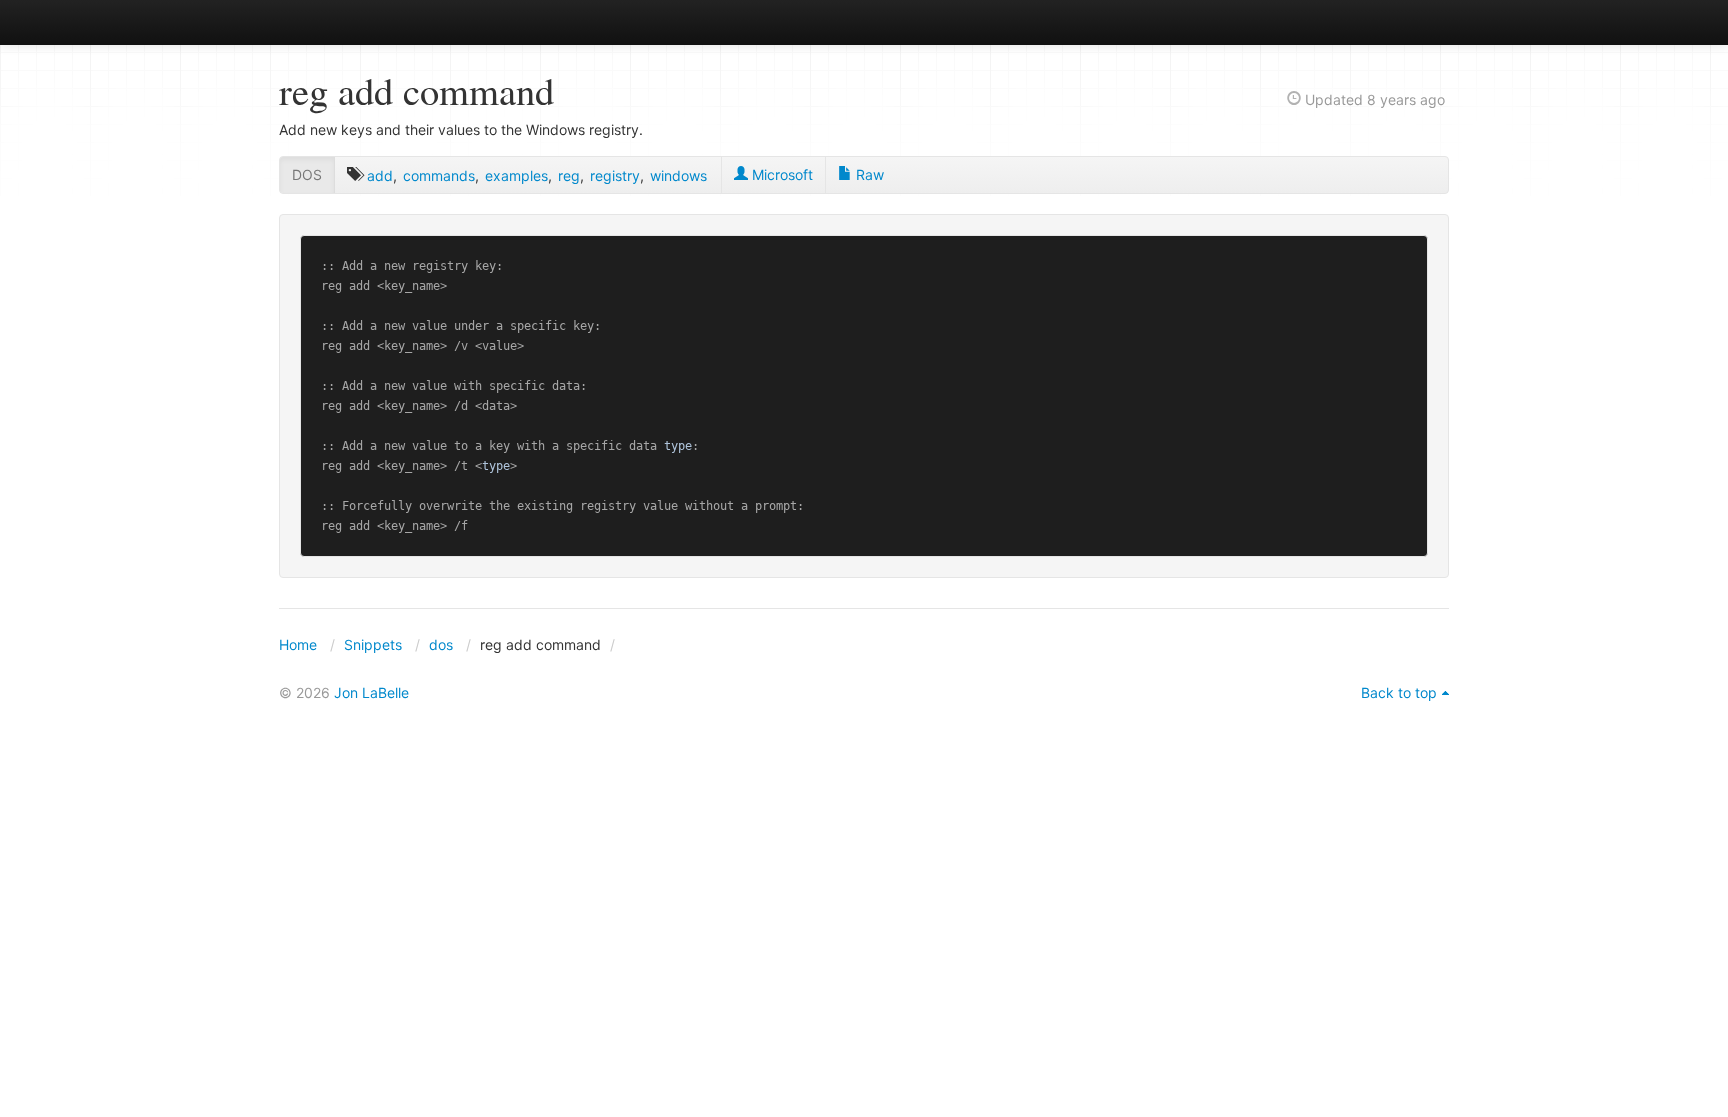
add (380, 175)
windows (678, 175)
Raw (868, 174)
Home (298, 644)
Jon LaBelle (371, 692)
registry (615, 175)
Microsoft (780, 174)
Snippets (373, 644)
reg (569, 175)
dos (441, 644)
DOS (307, 174)
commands (439, 175)
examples (516, 175)
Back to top (1399, 692)
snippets (344, 21)
